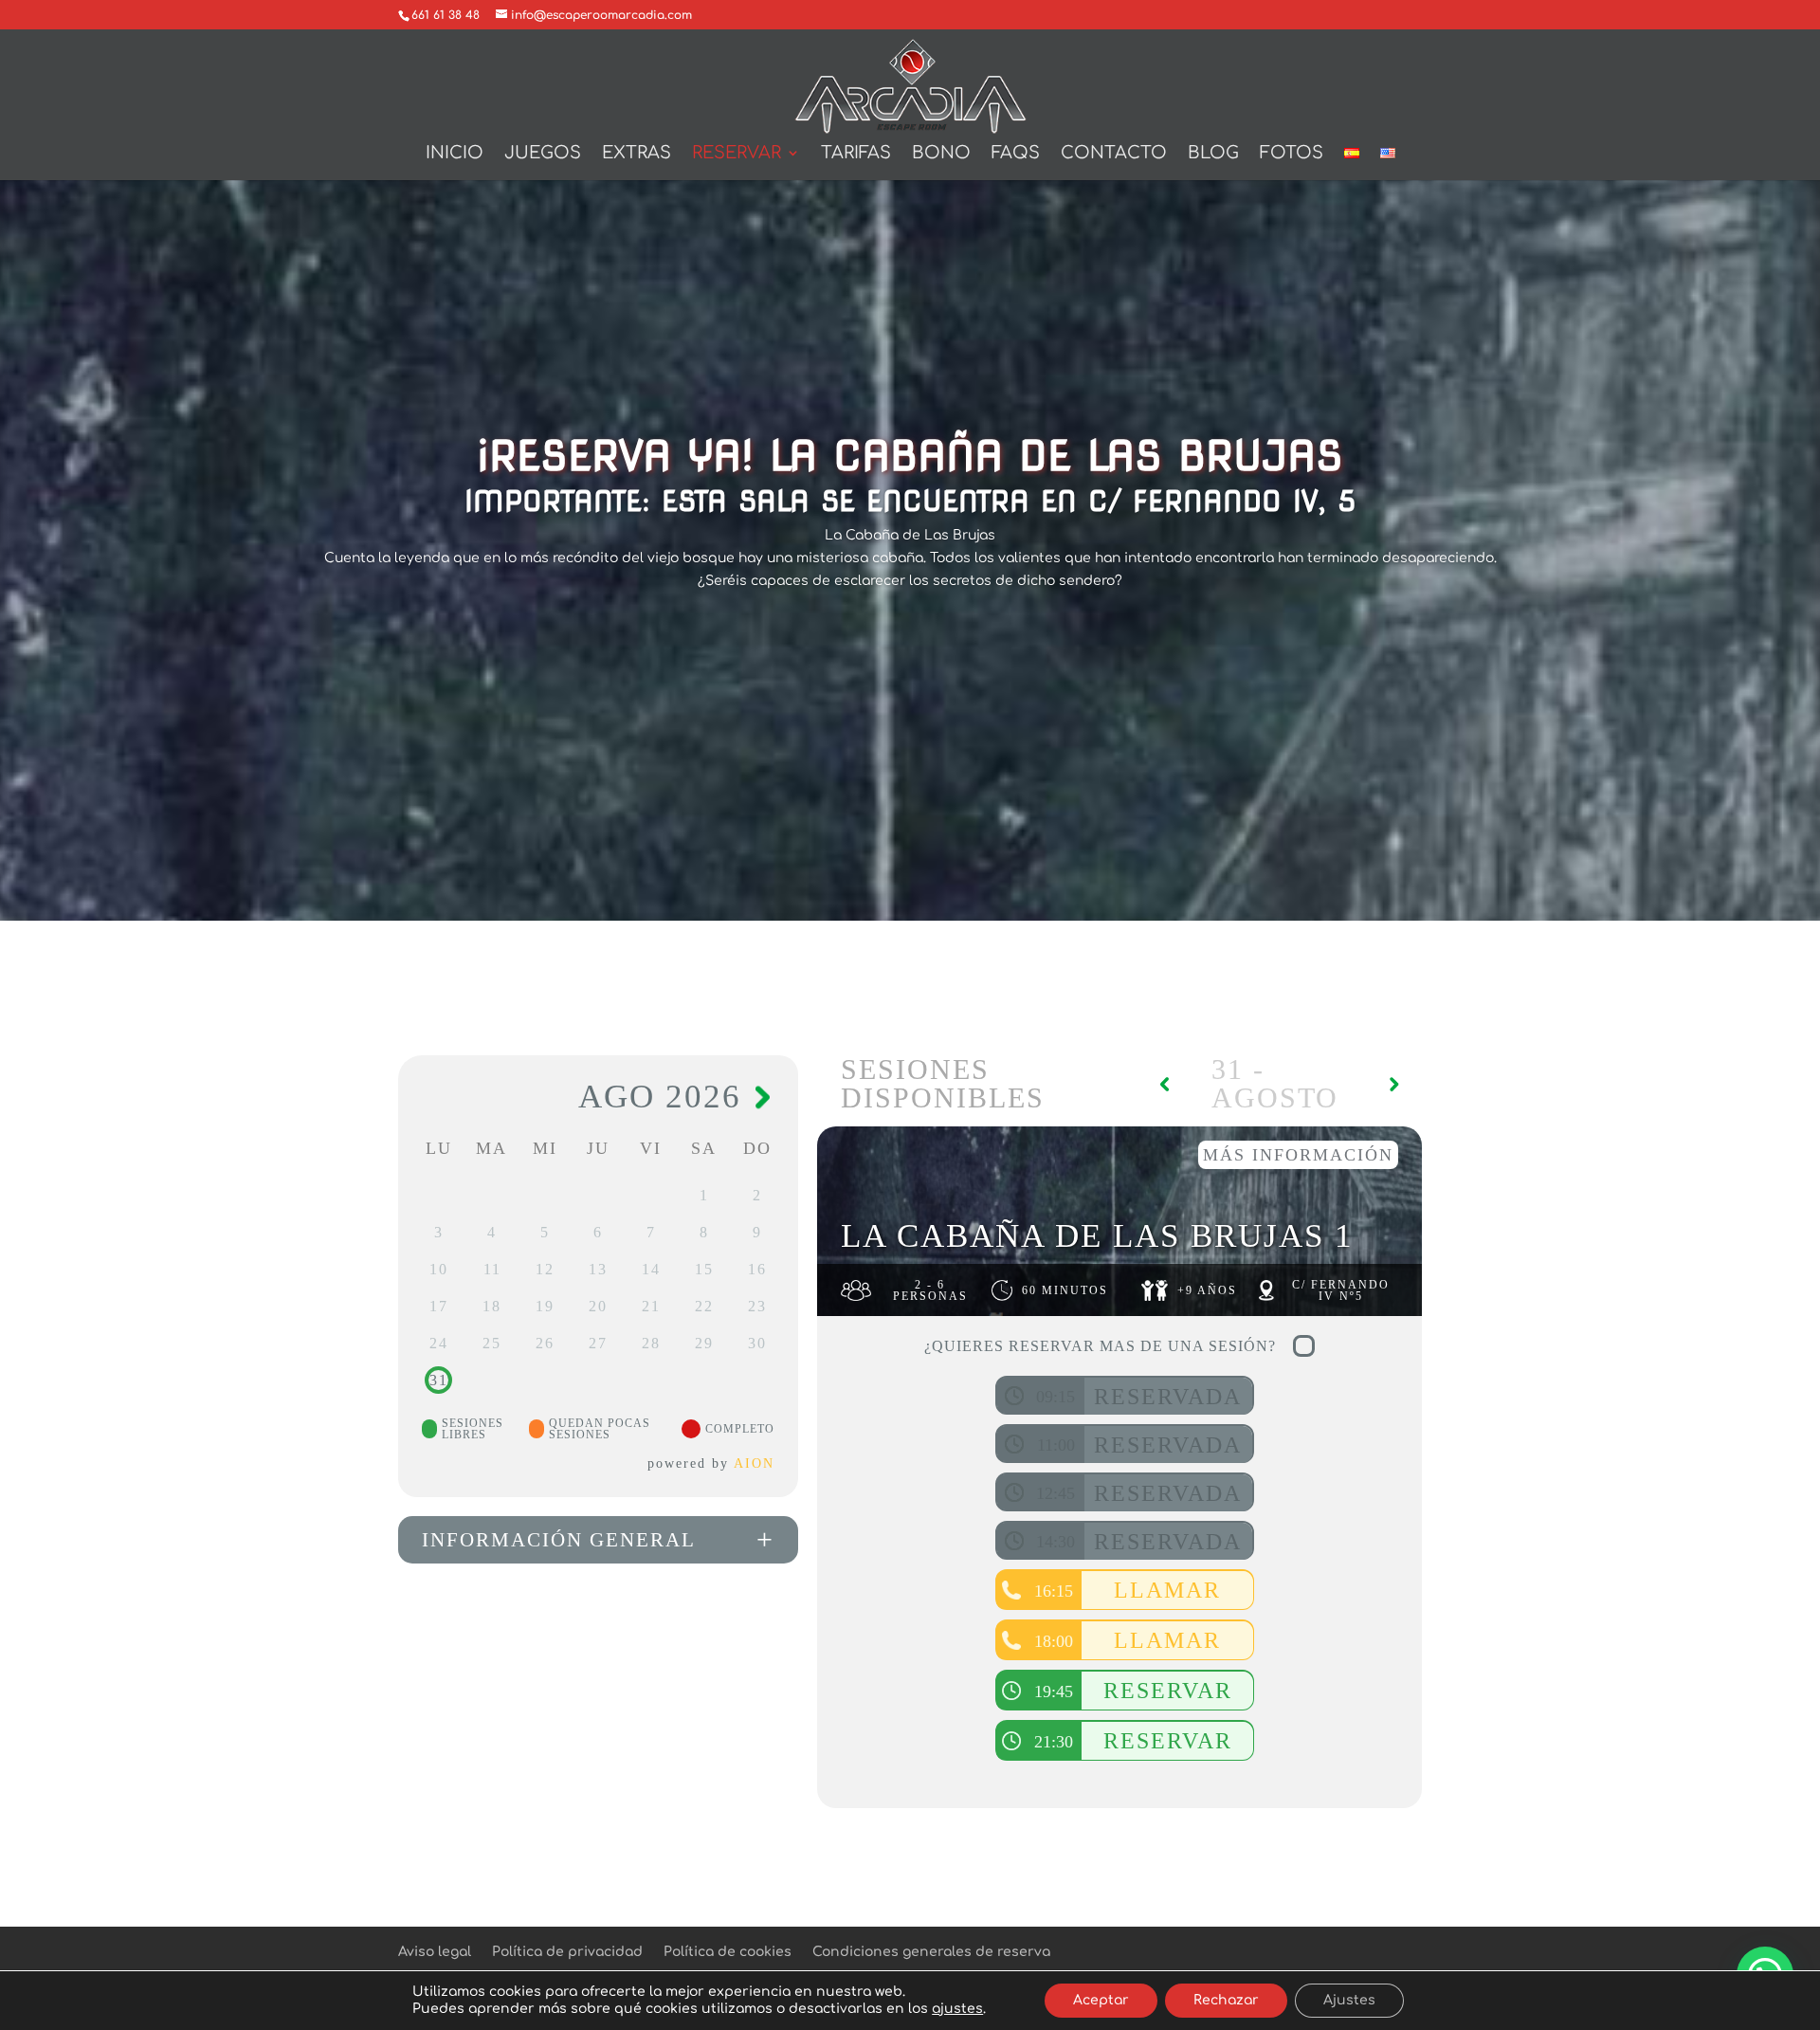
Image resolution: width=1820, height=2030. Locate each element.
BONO (941, 154)
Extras (637, 154)
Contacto (1114, 154)
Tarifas (856, 154)
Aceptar (1101, 2000)
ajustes (957, 2009)
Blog (1213, 154)
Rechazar (1226, 2000)
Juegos (543, 154)
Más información (1298, 1155)
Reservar (737, 154)
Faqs (1016, 154)
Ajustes (1349, 2000)
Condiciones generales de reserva (931, 1952)
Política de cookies (728, 1952)
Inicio (455, 154)
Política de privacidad (567, 1952)
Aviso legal (435, 1952)
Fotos (1292, 154)
